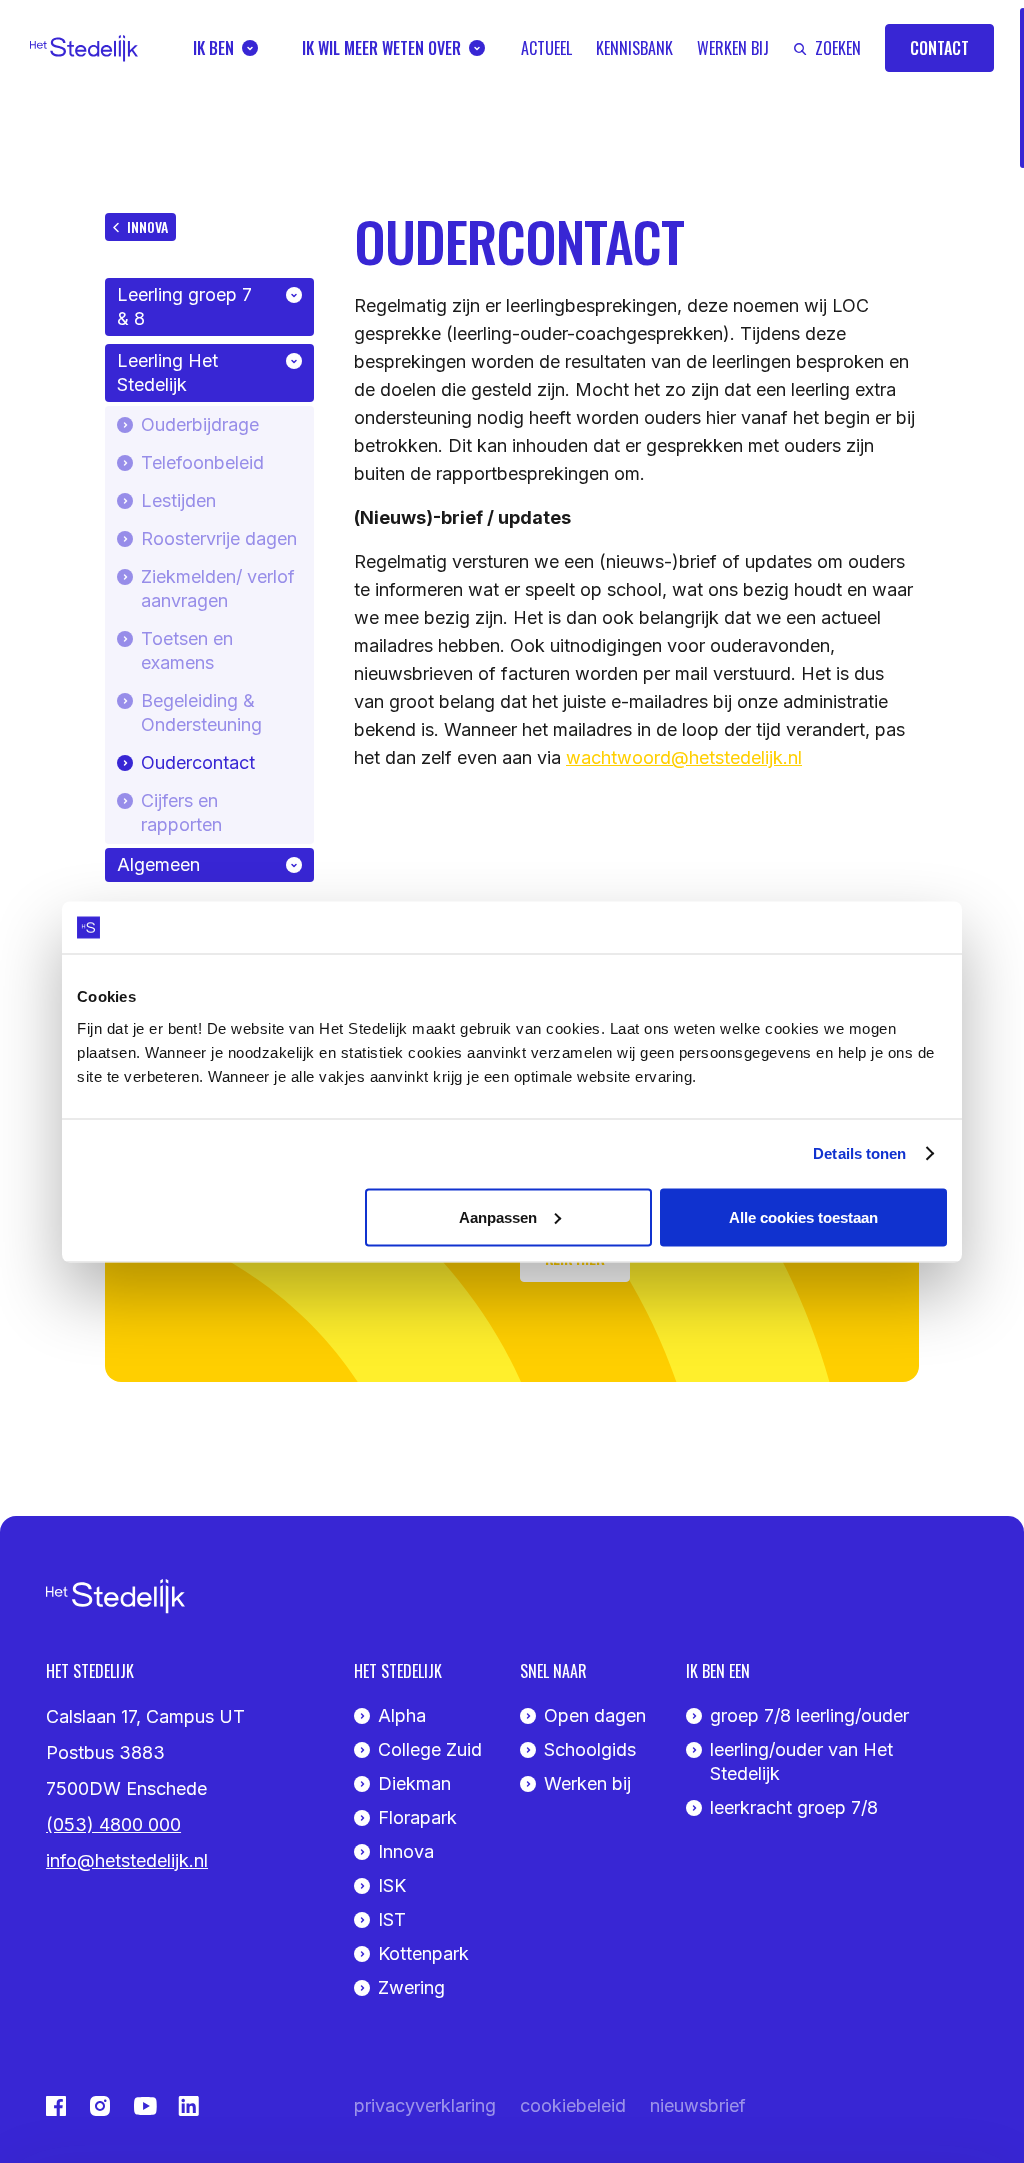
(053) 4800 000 (113, 1824)
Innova (147, 226)
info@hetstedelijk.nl (127, 1860)
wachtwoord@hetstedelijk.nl (684, 757)
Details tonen (859, 1153)
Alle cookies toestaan (803, 1216)
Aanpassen (498, 1216)
